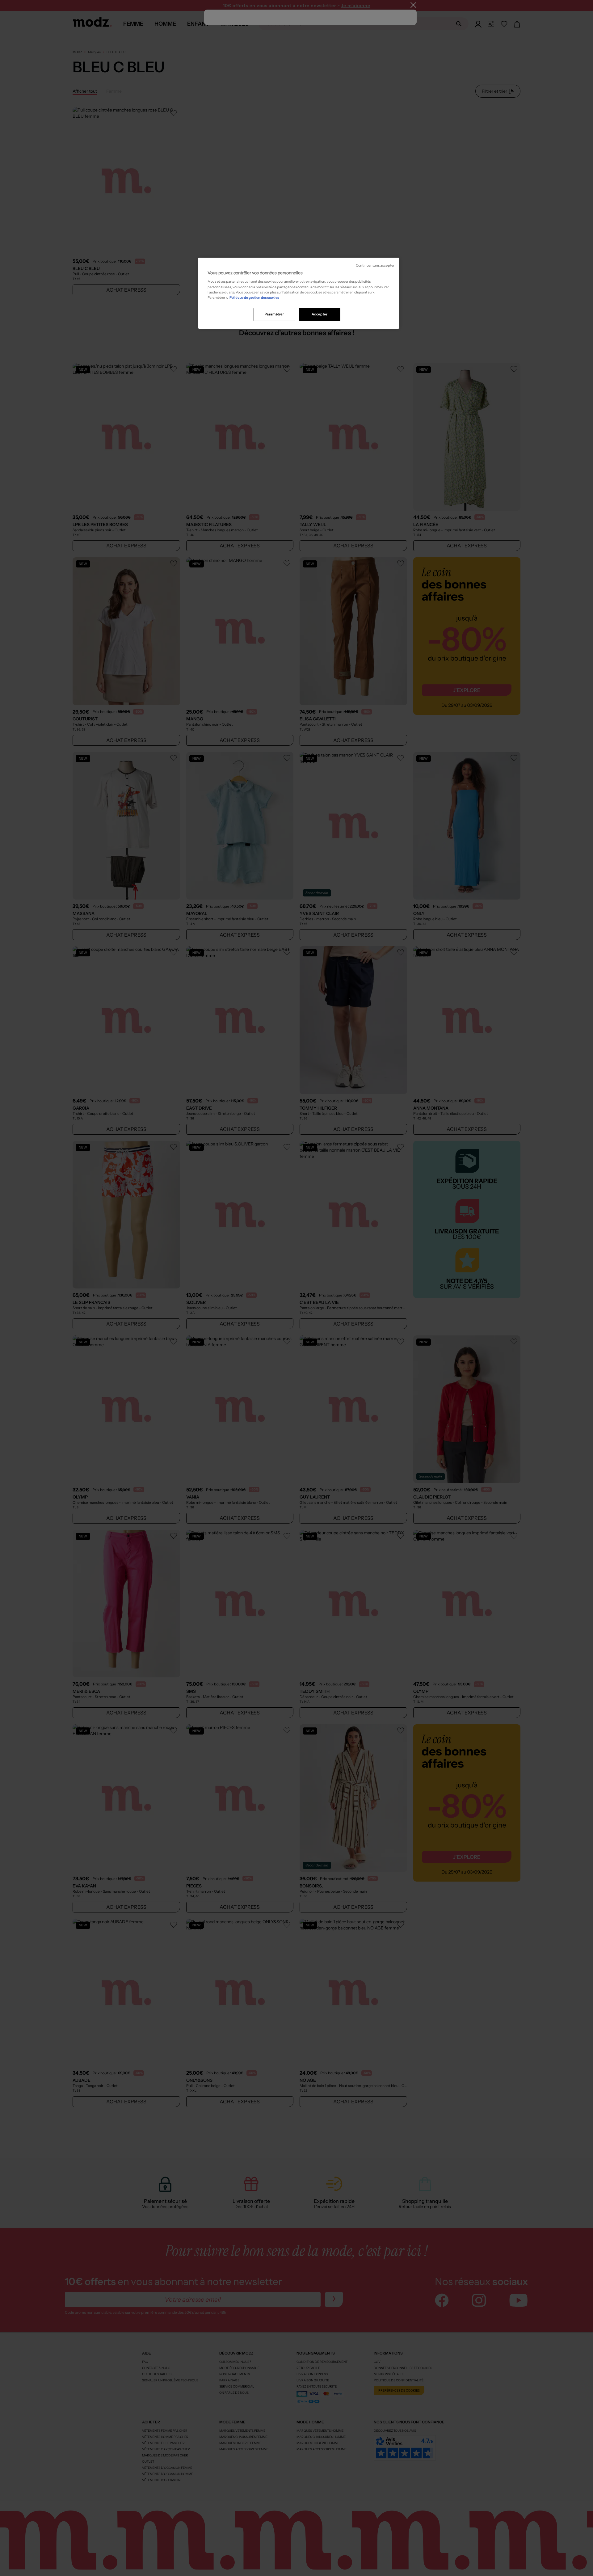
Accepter (320, 314)
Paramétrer (274, 314)
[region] (299, 293)
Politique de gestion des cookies (254, 297)
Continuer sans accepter (375, 266)
